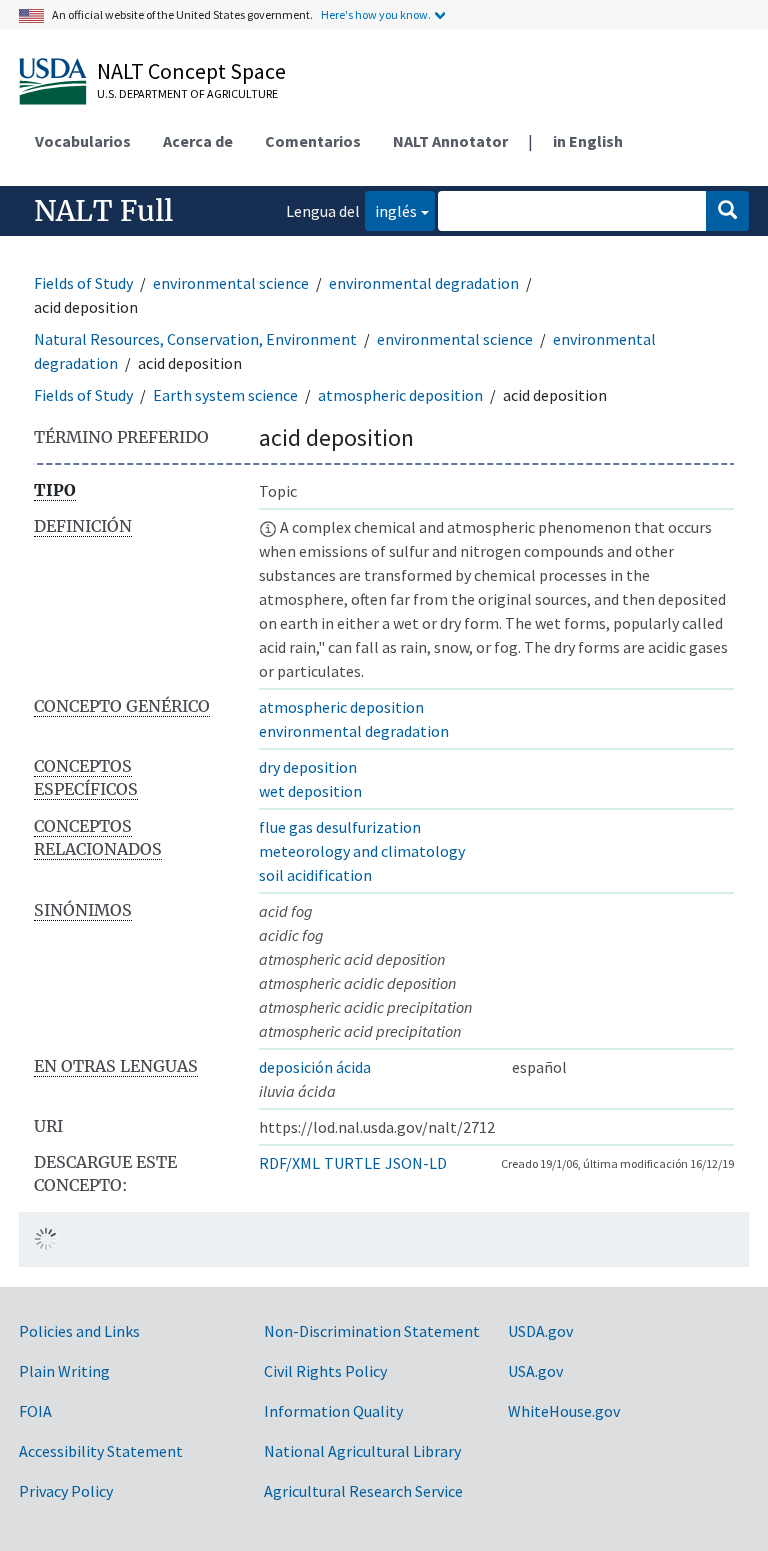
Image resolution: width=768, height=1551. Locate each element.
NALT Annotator (450, 141)
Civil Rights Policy (325, 1371)
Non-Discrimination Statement (372, 1331)
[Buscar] (727, 211)
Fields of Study (83, 283)
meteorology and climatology (362, 851)
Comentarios (313, 141)
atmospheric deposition (400, 395)
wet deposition (310, 791)
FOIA (35, 1411)
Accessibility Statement (101, 1451)
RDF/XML (289, 1163)
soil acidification (315, 875)
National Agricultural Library (362, 1451)
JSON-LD (416, 1163)
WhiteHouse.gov (564, 1411)
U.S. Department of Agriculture (187, 93)
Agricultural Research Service (363, 1491)
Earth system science (225, 395)
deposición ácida (315, 1067)
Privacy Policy (66, 1491)
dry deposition (308, 767)
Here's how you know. (376, 14)
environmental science (231, 283)
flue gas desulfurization (340, 827)
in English (588, 141)
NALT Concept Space (191, 71)
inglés (391, 210)
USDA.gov (540, 1331)
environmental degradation (424, 283)
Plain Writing (64, 1371)
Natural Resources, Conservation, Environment (195, 339)
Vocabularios (83, 141)
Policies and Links (79, 1331)
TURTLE (352, 1163)
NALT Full (103, 211)
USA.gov (535, 1371)
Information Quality (333, 1411)
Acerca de (198, 141)
